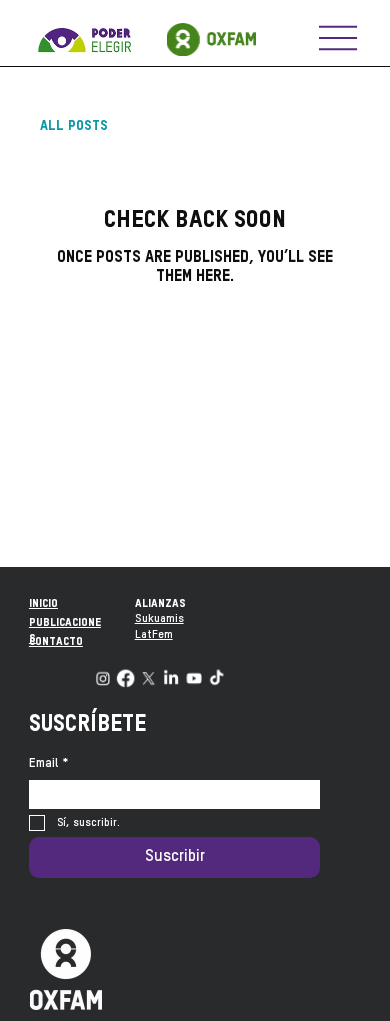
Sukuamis (159, 619)
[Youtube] (193, 677)
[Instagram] (102, 677)
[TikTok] (216, 677)
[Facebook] (125, 677)
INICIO (43, 604)
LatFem (154, 635)
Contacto (56, 642)
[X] (148, 677)
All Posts (74, 126)
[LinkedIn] (170, 677)
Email (49, 763)
